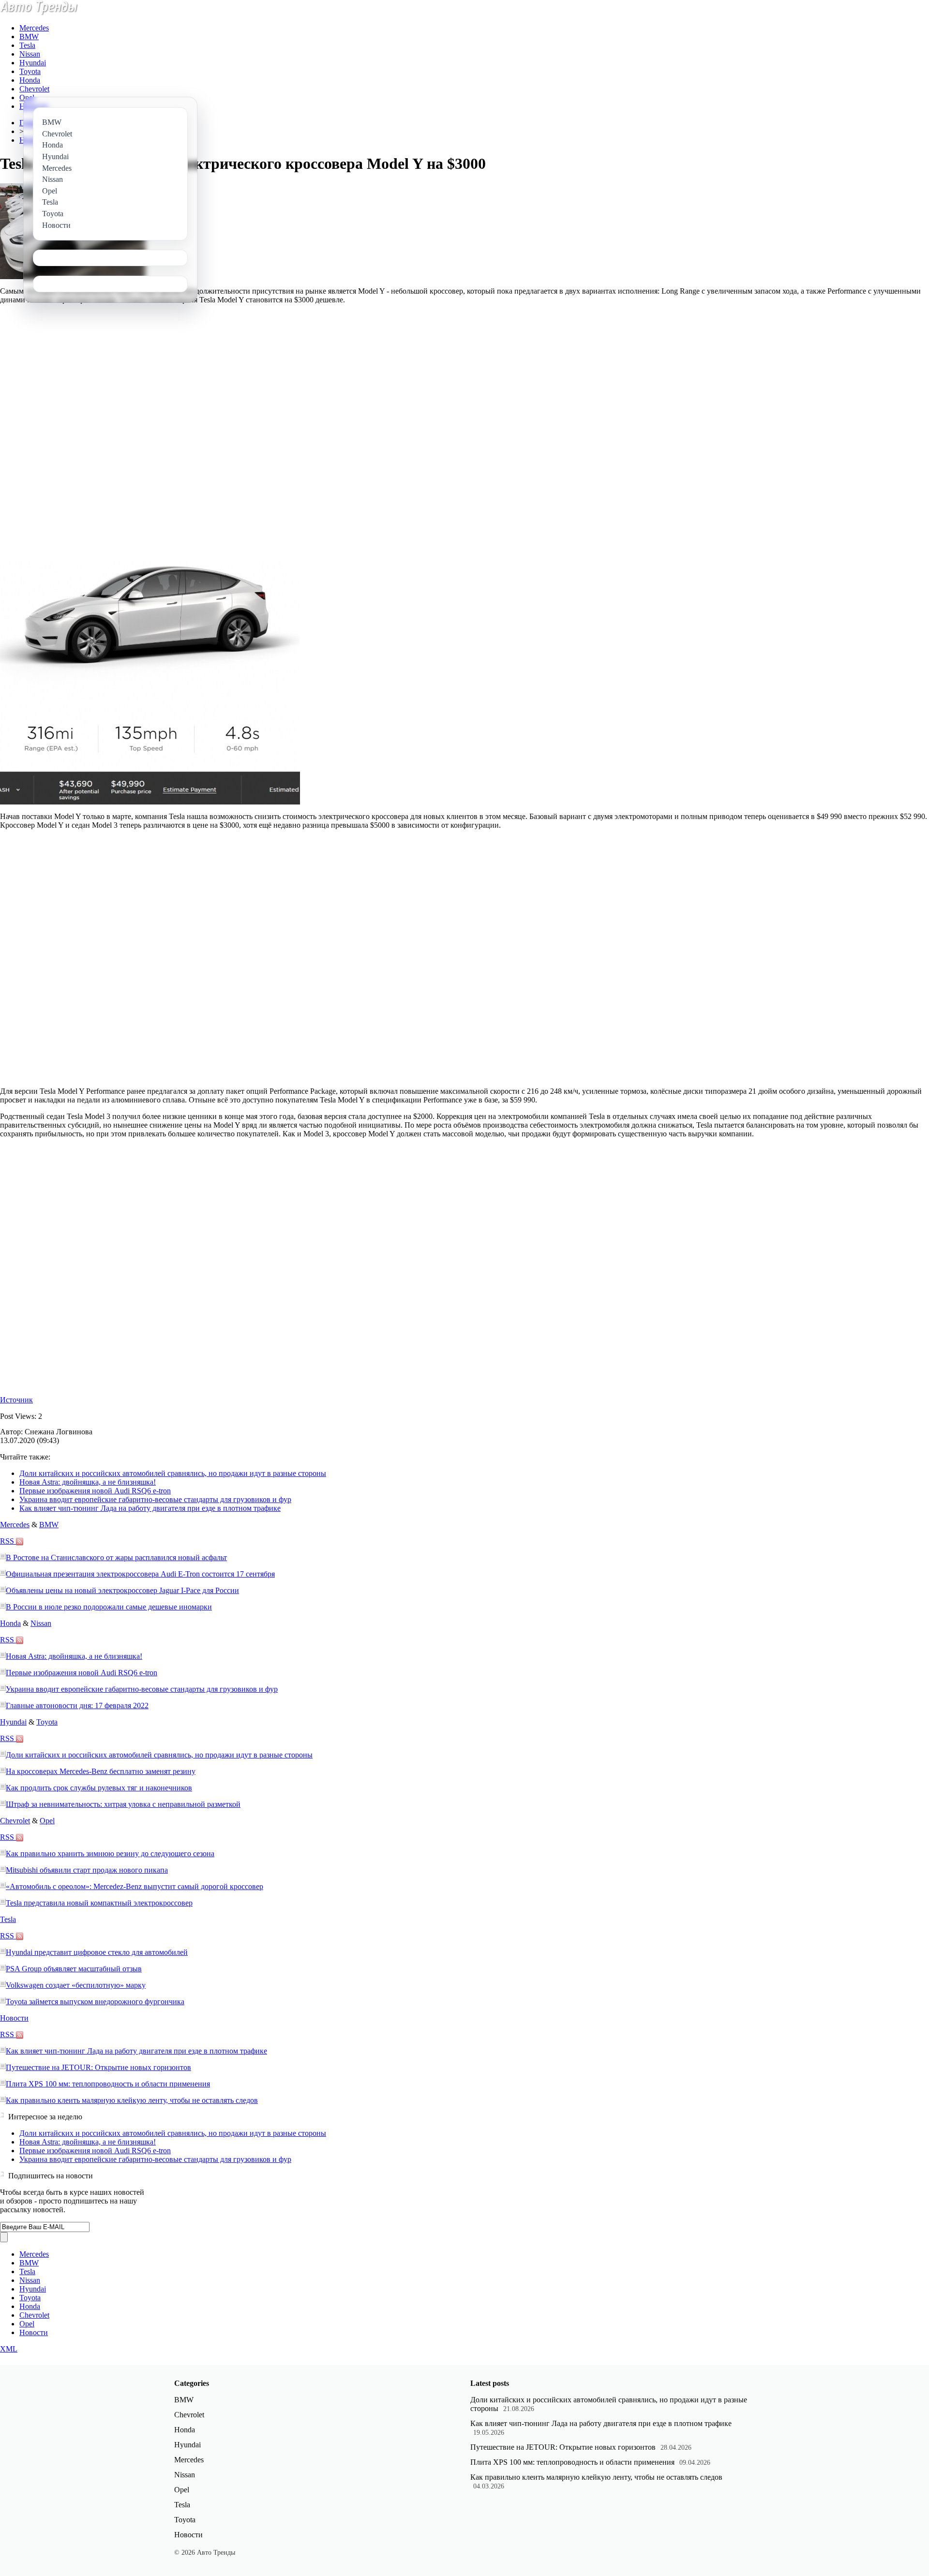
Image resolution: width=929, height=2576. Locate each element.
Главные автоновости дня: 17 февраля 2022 (77, 1705)
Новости (14, 2018)
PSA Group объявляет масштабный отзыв (74, 1969)
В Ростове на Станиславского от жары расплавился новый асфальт (116, 1557)
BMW (29, 37)
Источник (16, 1400)
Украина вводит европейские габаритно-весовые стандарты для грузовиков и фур (155, 1499)
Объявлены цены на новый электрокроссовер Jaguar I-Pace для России (122, 1590)
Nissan (30, 54)
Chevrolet (34, 89)
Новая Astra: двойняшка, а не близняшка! (88, 1482)
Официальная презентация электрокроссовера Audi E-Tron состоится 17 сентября (140, 1574)
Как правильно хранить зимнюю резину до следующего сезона (110, 1854)
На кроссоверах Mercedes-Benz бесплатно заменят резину (101, 1771)
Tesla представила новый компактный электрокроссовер (99, 1903)
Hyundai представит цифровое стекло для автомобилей (97, 1952)
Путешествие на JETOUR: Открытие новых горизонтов (98, 2067)
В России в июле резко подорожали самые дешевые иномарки (109, 1607)
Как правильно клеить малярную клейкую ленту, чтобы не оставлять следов (132, 2100)
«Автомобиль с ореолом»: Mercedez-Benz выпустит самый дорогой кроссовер (135, 1886)
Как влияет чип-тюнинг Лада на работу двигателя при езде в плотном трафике (150, 1508)
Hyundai (33, 63)
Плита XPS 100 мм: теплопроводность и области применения (108, 2084)
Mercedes (34, 28)
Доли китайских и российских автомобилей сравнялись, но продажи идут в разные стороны (173, 1473)
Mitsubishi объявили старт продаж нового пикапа (87, 1870)
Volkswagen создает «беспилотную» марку (76, 1985)
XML (9, 2349)
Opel (27, 97)
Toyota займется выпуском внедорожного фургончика (95, 2002)
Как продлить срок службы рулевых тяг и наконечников (99, 1788)
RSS (8, 1541)
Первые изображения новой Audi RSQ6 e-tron (95, 1491)
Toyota (30, 71)
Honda (30, 80)
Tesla (27, 45)
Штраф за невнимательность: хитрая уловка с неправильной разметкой (123, 1804)
